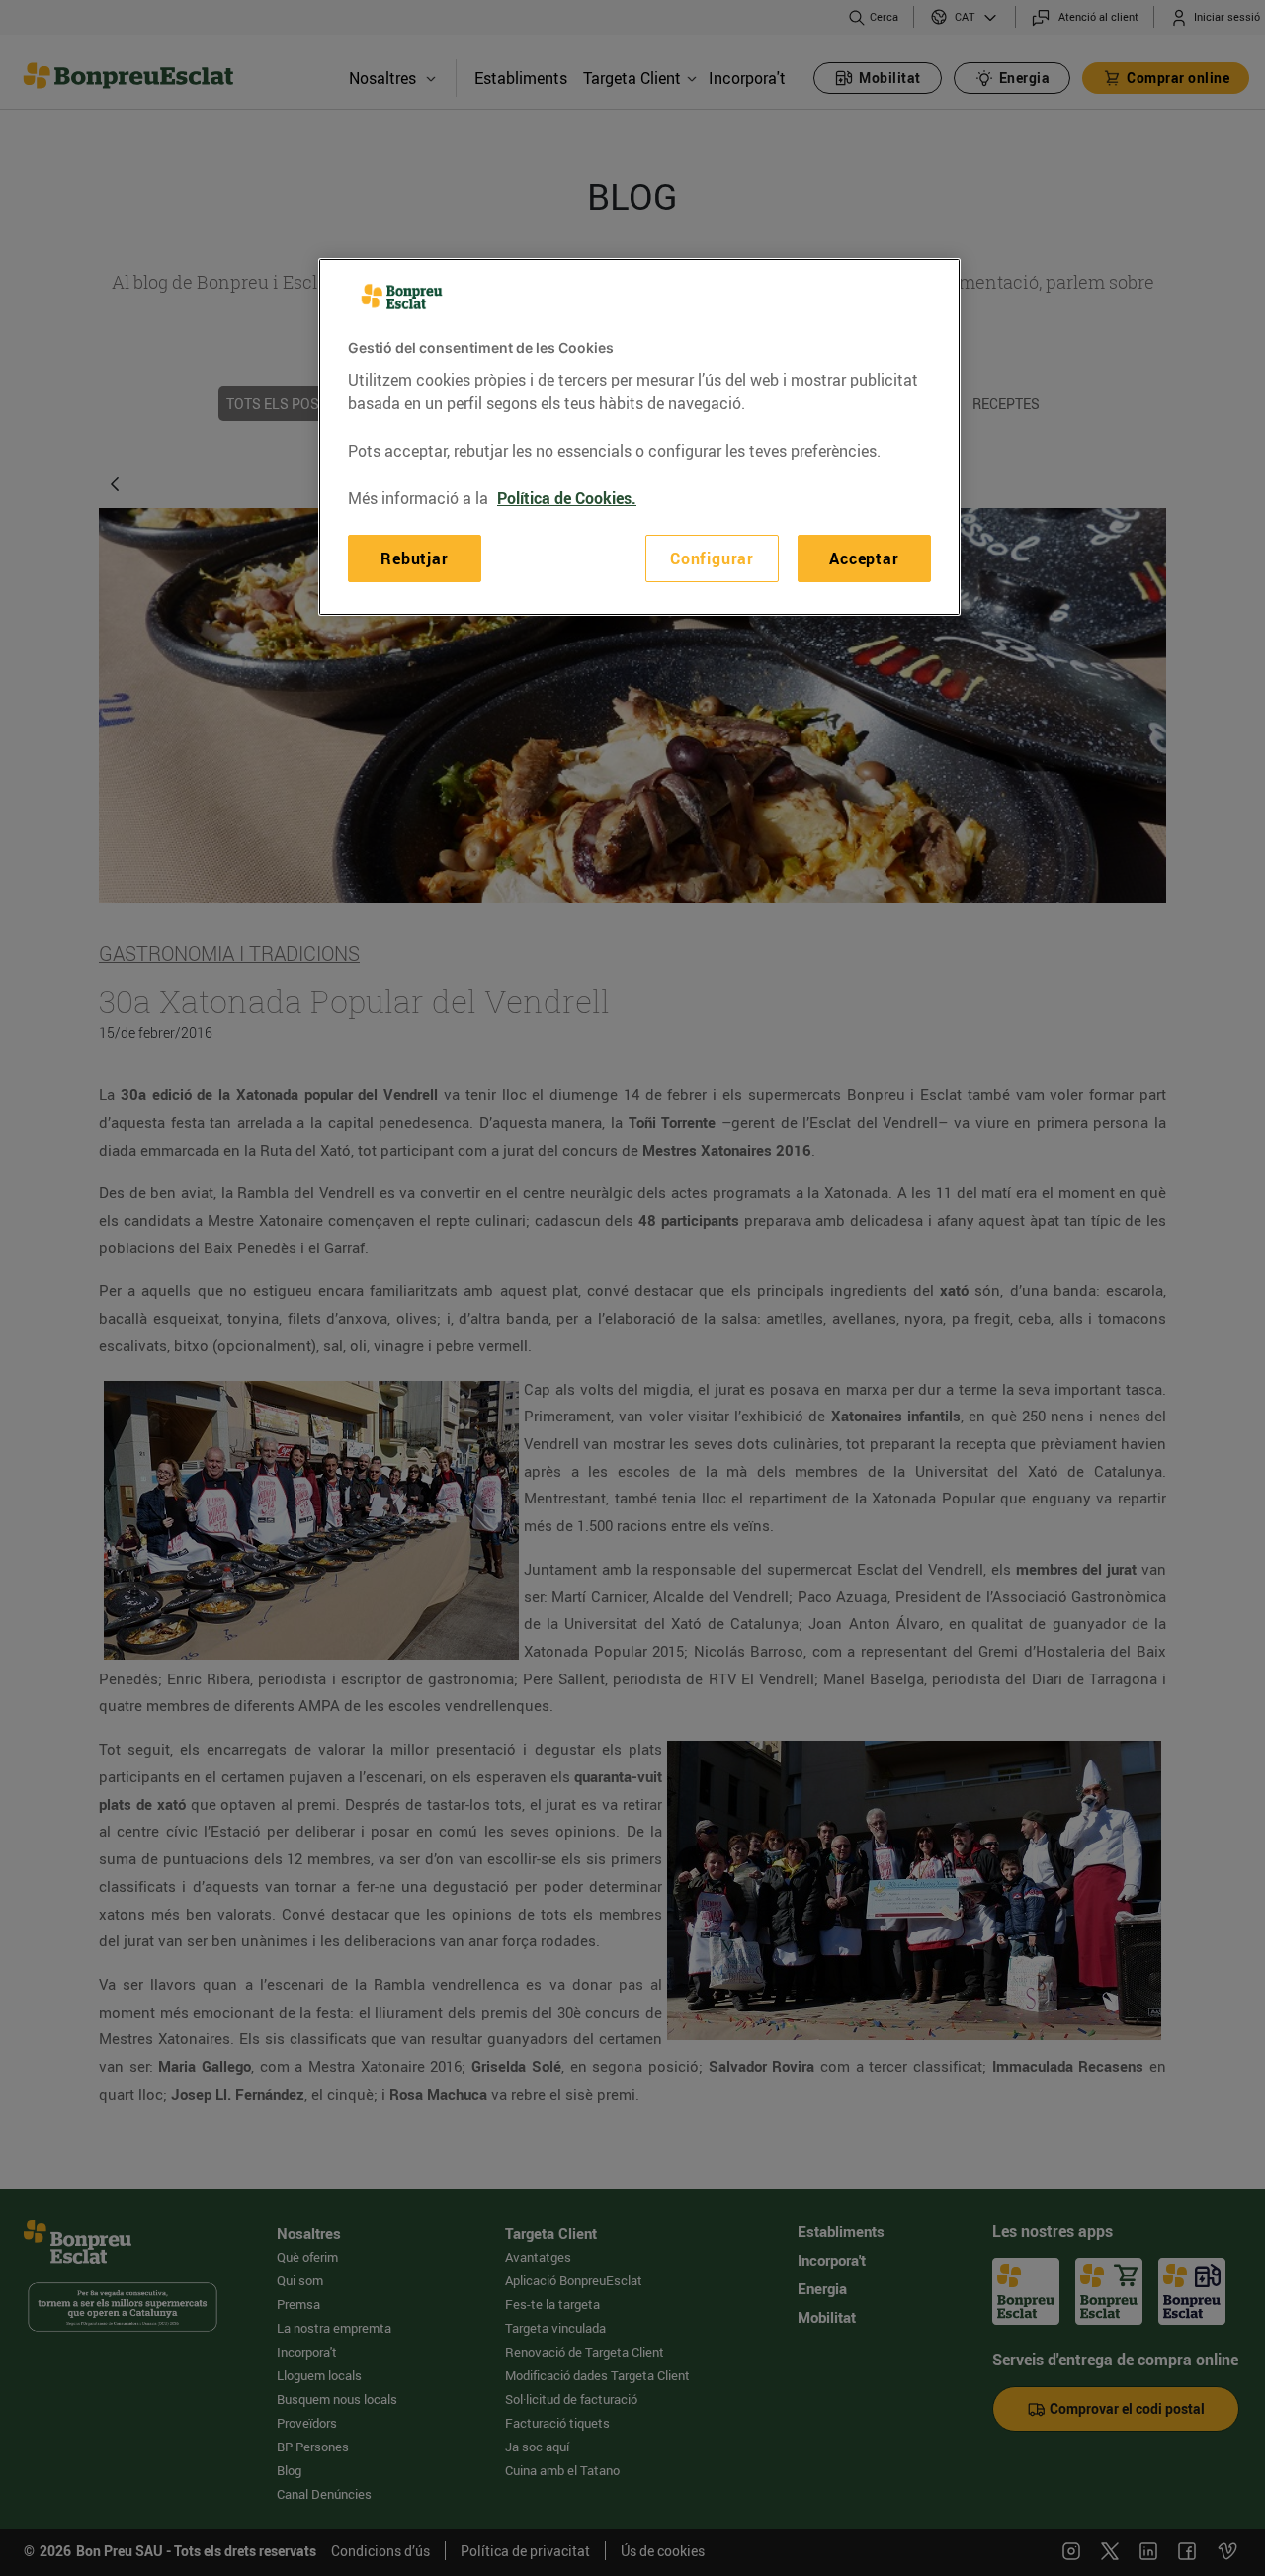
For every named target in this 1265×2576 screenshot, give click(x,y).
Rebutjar (414, 558)
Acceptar (864, 558)
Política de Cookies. (567, 497)
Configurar (712, 558)
